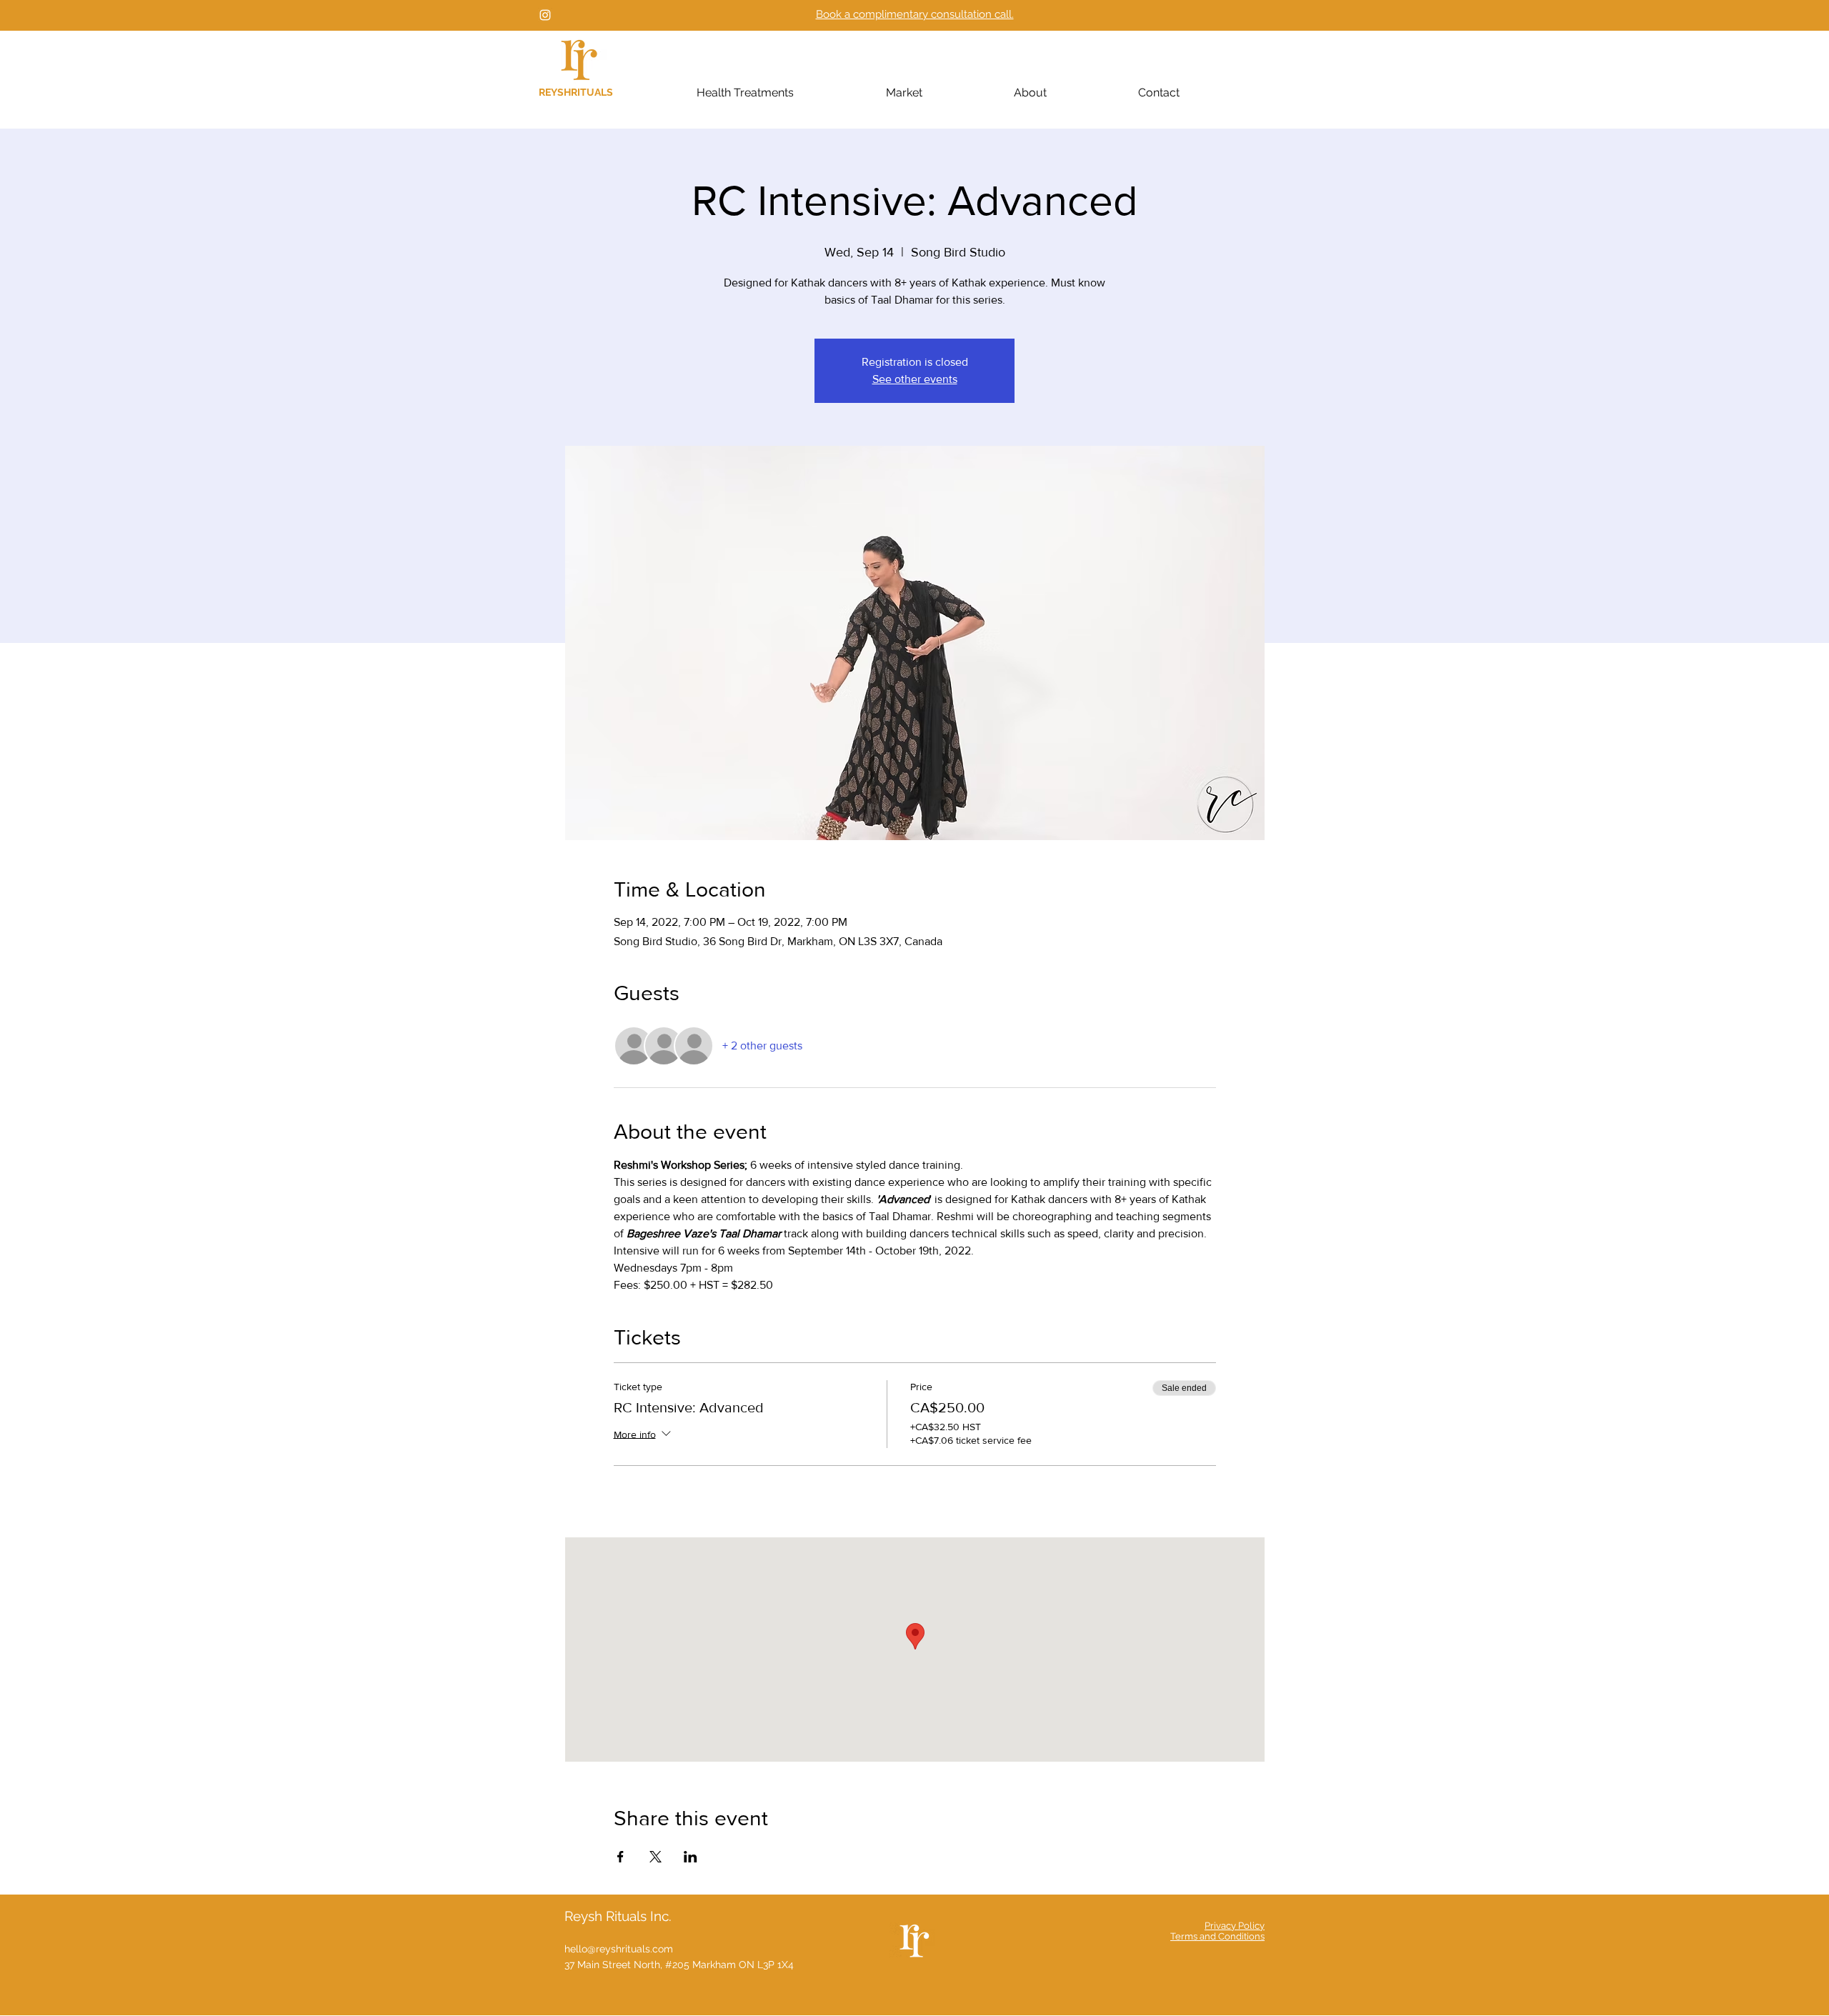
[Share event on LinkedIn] (691, 1857)
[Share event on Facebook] (621, 1857)
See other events (915, 379)
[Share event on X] (656, 1857)
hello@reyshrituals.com (619, 1949)
